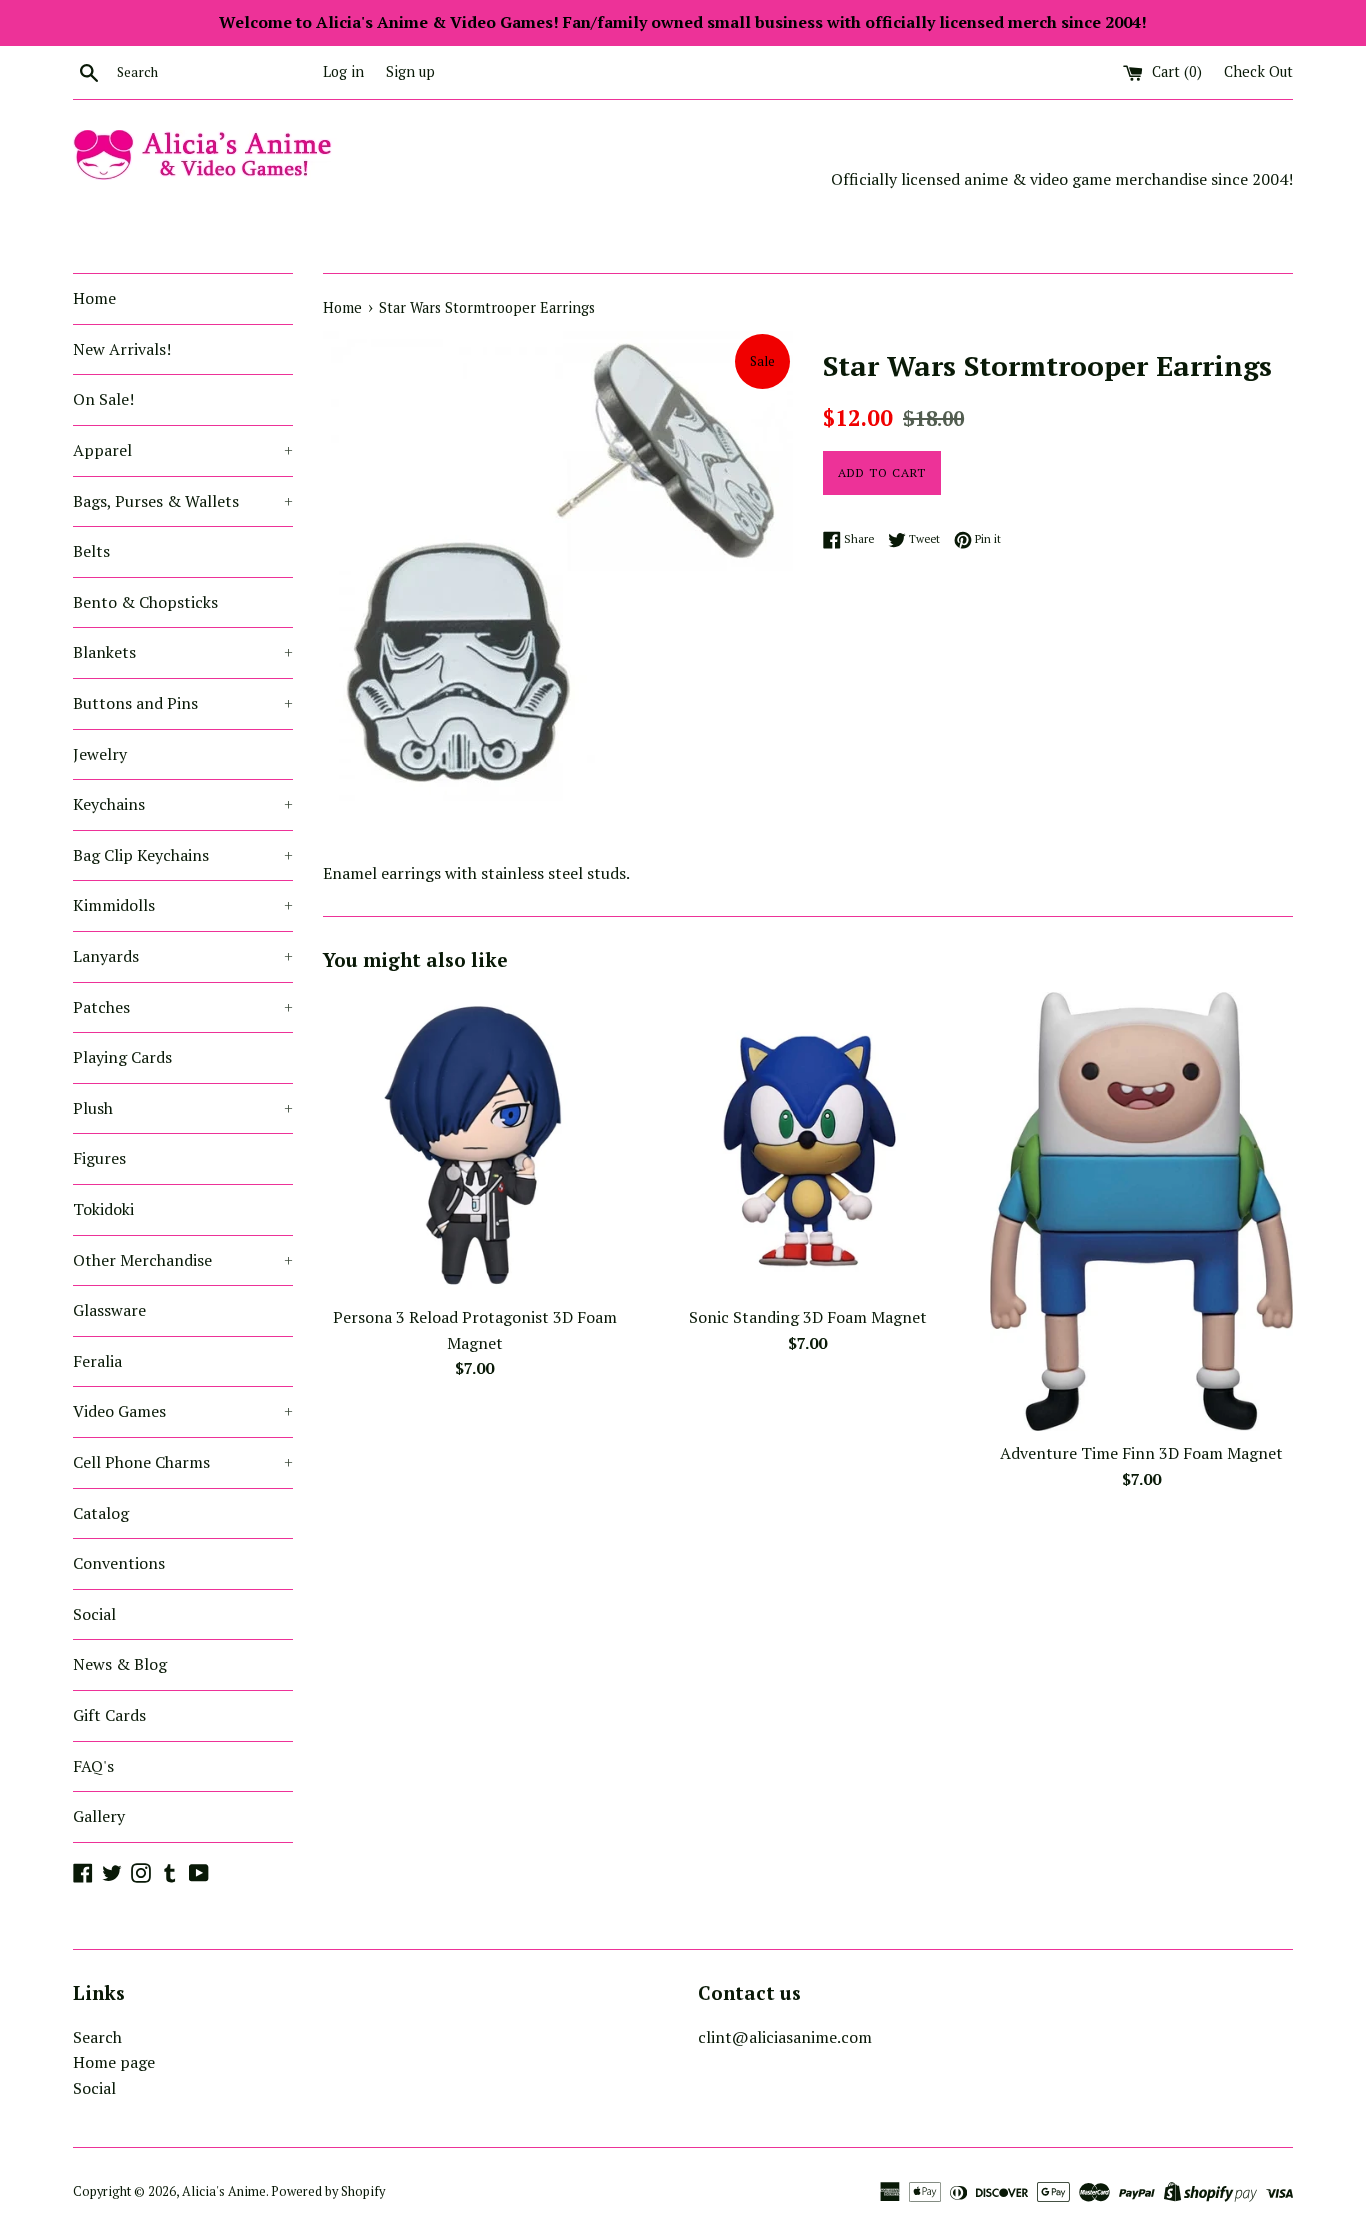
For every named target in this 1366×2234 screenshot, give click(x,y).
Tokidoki (103, 1209)
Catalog (101, 1513)
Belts (91, 551)
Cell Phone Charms (183, 1462)
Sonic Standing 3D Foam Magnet (808, 1317)
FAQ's (93, 1766)
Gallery (99, 1816)
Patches (183, 1007)
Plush (183, 1108)
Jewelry (100, 754)
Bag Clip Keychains (183, 855)
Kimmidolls (183, 905)
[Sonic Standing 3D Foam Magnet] (807, 1143)
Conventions (119, 1563)
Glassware (109, 1310)
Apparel (183, 450)
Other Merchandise (183, 1260)
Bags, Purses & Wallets (183, 501)
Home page (114, 2062)
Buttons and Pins (183, 703)
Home (94, 298)
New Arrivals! (122, 349)
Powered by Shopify (328, 2191)
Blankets (183, 652)
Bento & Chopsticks (145, 602)
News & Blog (120, 1664)
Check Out (1258, 71)
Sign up (410, 71)
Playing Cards (122, 1057)
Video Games (183, 1411)
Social (94, 1614)
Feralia (97, 1361)
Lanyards (183, 956)
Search (97, 2037)
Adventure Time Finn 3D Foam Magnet (1141, 1453)
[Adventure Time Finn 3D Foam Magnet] (1141, 1211)
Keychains (183, 804)
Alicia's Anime (224, 2191)
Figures (99, 1158)
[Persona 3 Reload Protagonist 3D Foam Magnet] (474, 1143)
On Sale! (103, 399)
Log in (343, 71)
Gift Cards (109, 1715)
